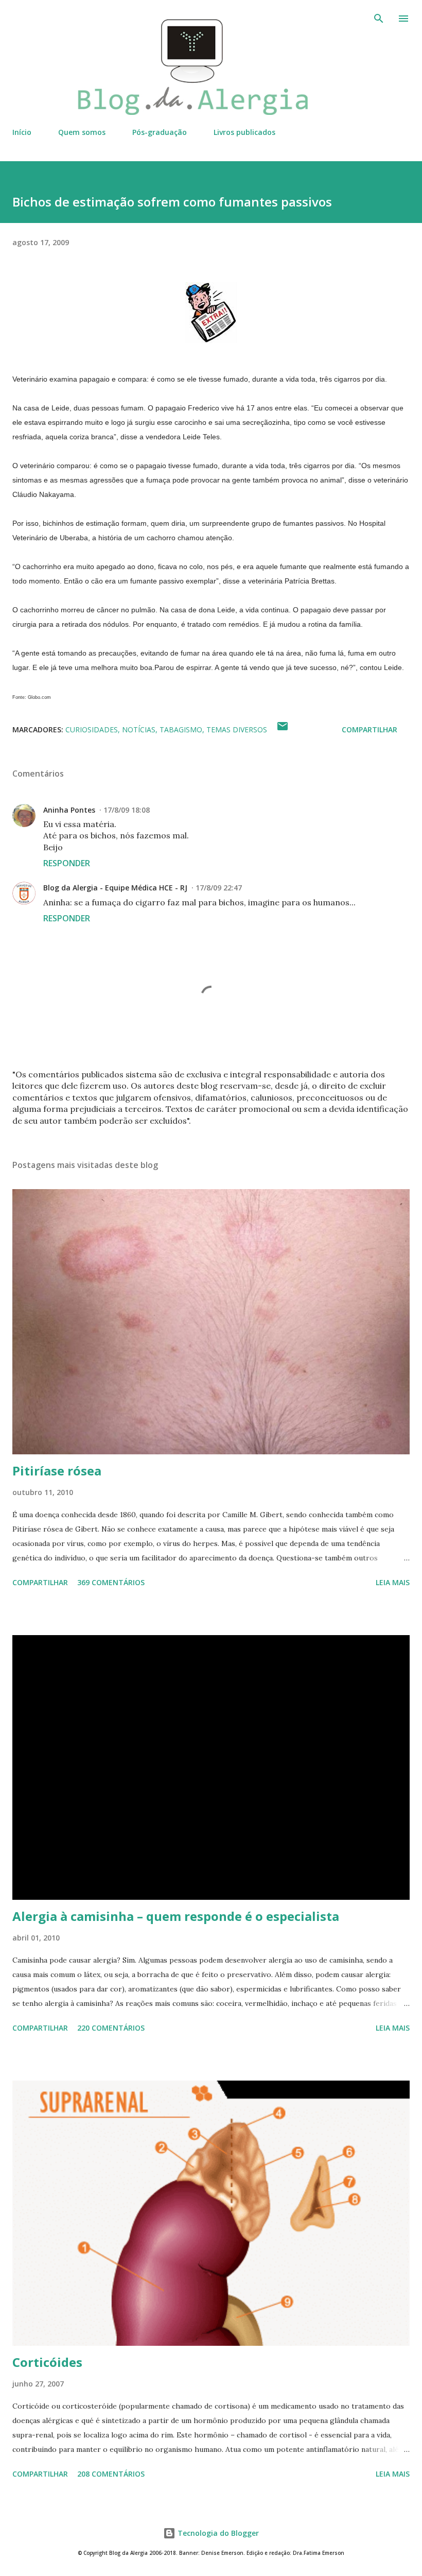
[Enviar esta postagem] (283, 729)
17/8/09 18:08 (127, 810)
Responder (67, 863)
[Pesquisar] (379, 19)
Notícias (139, 729)
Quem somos (82, 132)
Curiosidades (92, 729)
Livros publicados (244, 132)
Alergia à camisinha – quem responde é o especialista (176, 1916)
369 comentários (111, 1582)
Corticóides (47, 2362)
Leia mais (393, 1582)
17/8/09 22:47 (219, 888)
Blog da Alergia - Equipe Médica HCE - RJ (115, 888)
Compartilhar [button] (370, 729)
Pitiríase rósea (57, 1471)
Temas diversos (237, 729)
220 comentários (111, 2028)
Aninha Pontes (69, 810)
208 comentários (111, 2474)
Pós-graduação (160, 132)
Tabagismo (181, 729)
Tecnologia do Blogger (217, 2533)
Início (22, 132)
